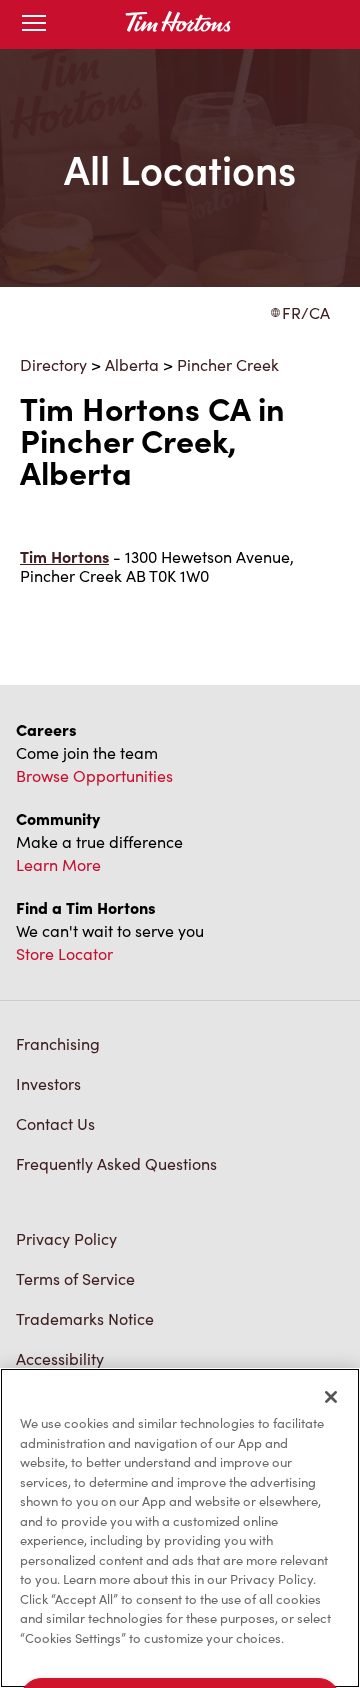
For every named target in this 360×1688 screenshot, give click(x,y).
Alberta (132, 364)
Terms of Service (75, 1278)
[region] (180, 1528)
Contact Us (55, 1123)
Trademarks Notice (85, 1318)
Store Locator (64, 953)
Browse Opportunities (94, 775)
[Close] (331, 1397)
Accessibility (60, 1358)
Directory (53, 364)
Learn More (58, 864)
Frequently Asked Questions (116, 1163)
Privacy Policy (66, 1238)
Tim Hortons (64, 556)
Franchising (58, 1043)
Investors (48, 1083)
